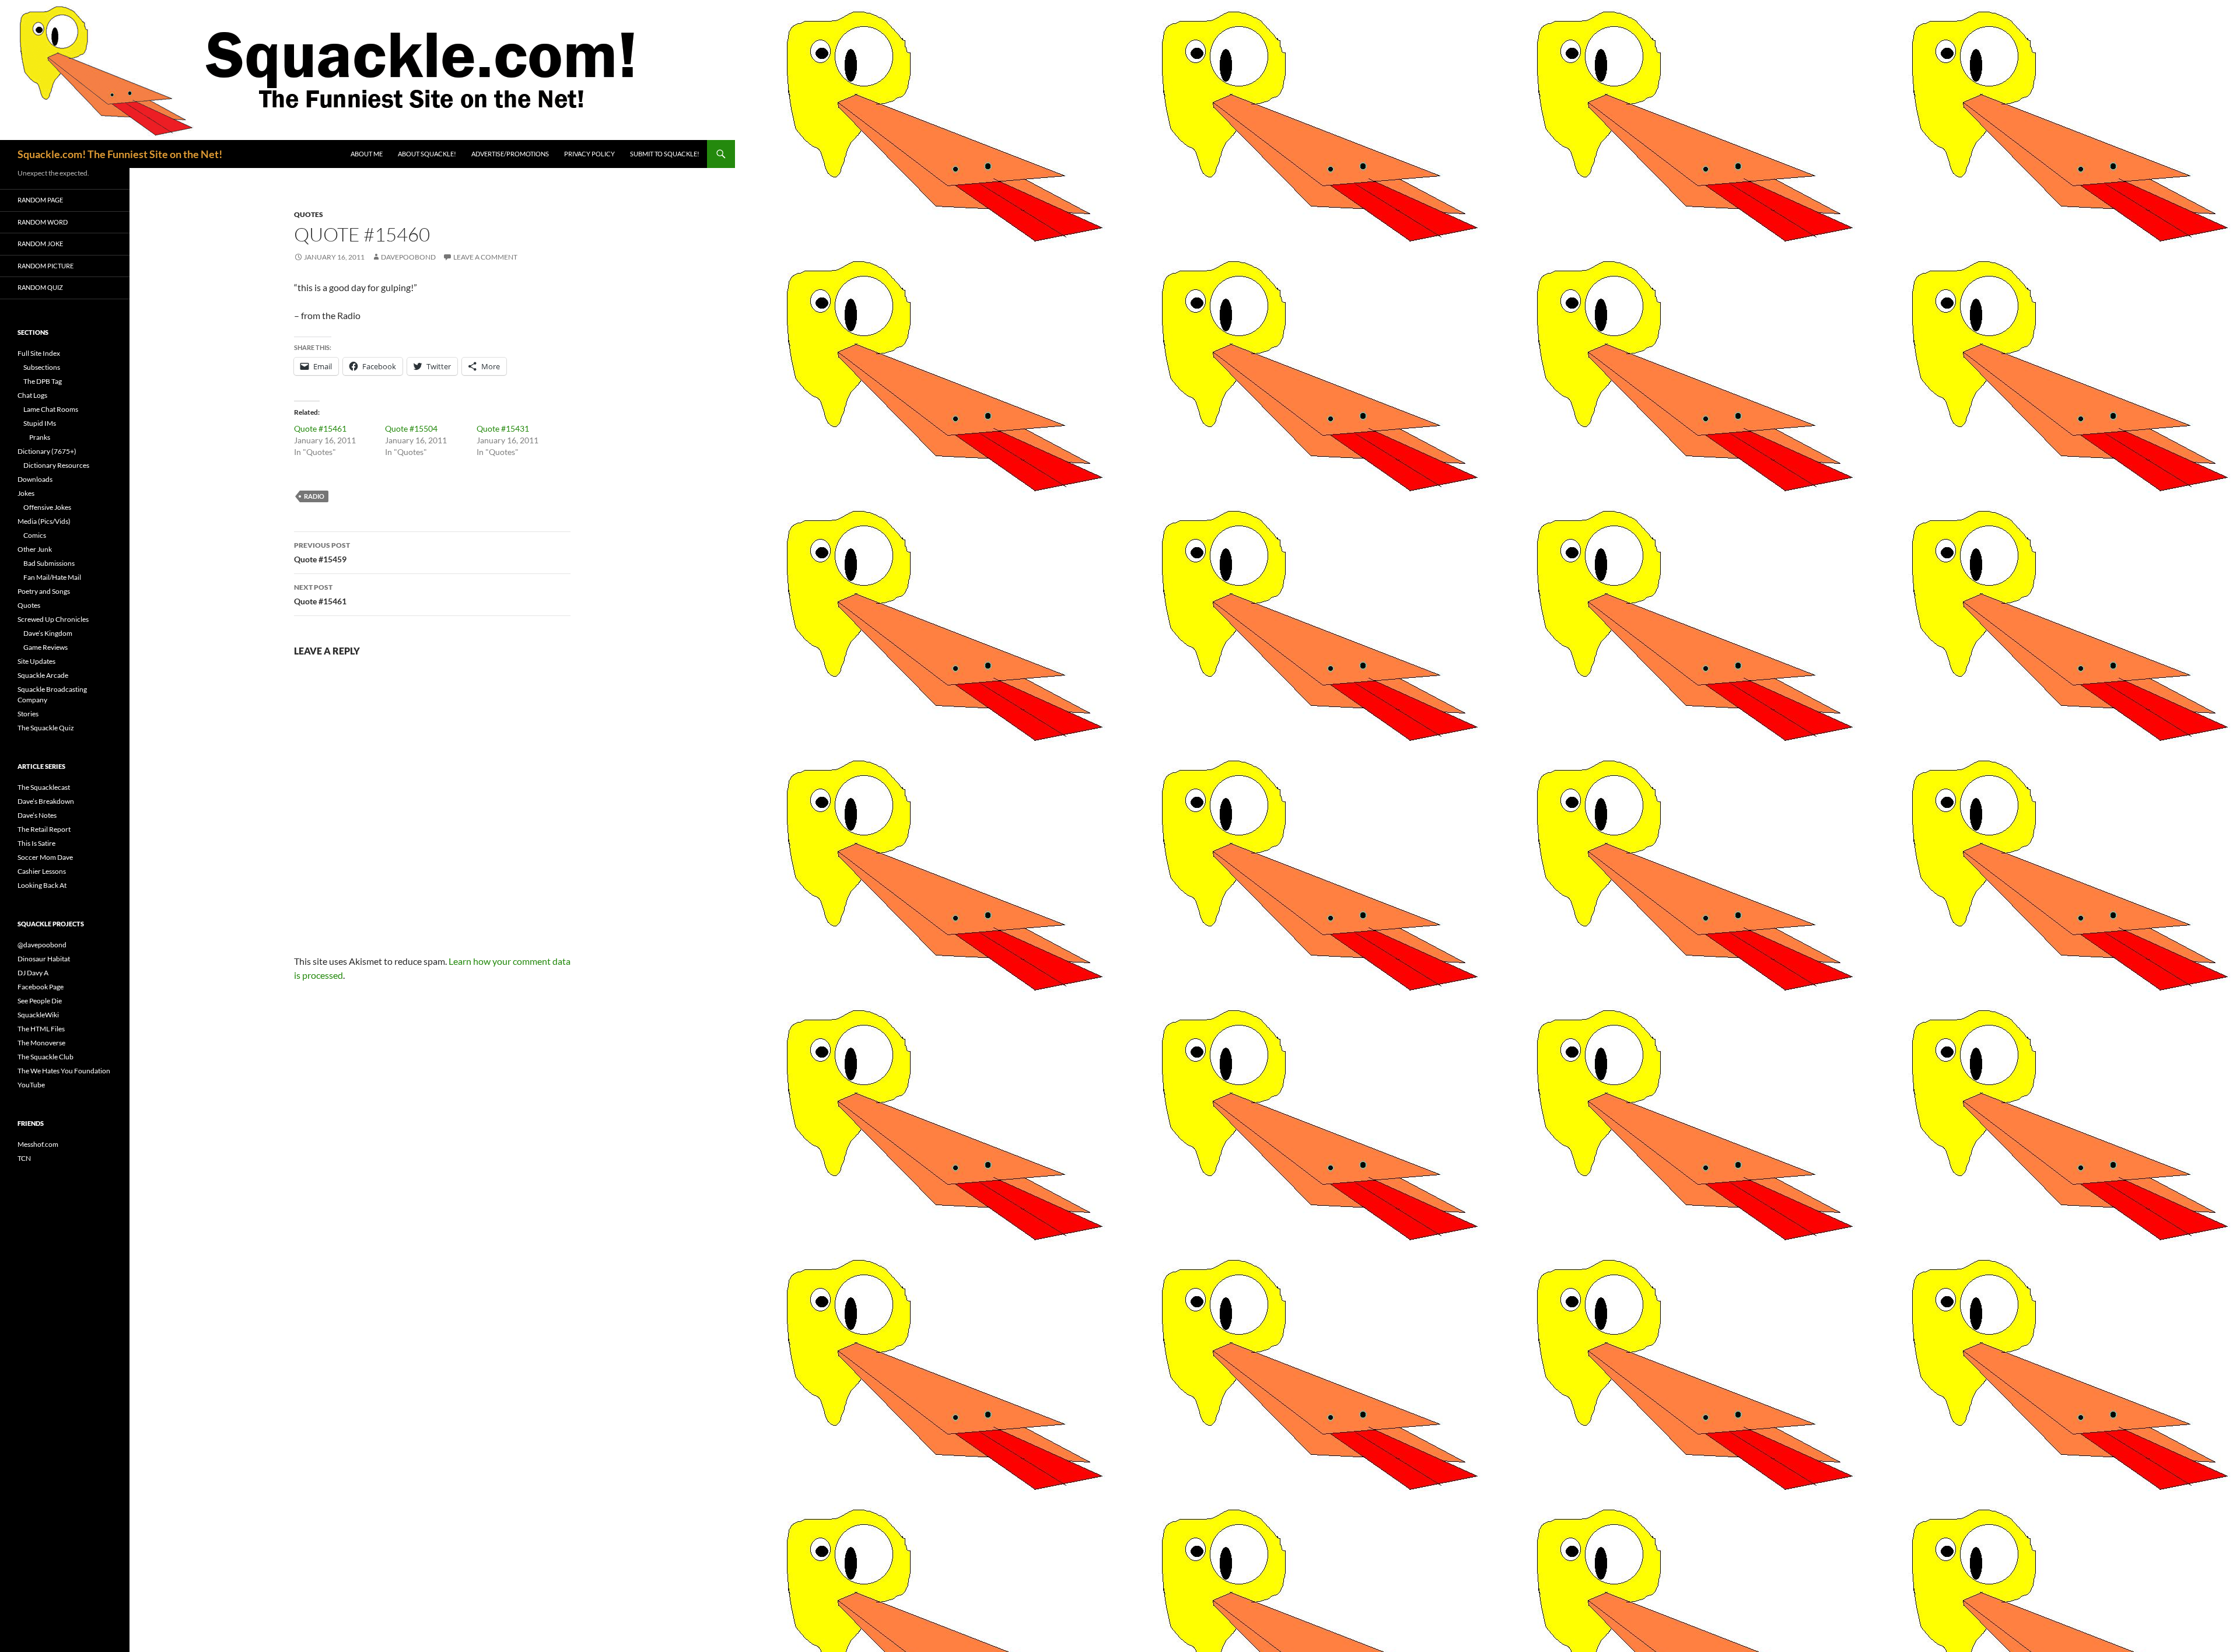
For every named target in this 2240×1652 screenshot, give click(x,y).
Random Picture (45, 266)
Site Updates (36, 661)
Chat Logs (32, 395)
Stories (28, 714)
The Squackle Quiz (46, 728)
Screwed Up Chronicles (53, 619)
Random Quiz (40, 287)
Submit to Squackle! (665, 154)
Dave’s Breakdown (46, 801)
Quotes (309, 214)
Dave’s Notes (37, 815)
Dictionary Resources (56, 465)
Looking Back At (42, 885)
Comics (35, 535)
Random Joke (40, 244)
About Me (367, 154)
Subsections (42, 367)
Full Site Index (39, 353)
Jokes (26, 493)
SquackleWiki (38, 1015)
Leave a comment (485, 257)
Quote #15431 (503, 428)
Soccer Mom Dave (45, 857)
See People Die (40, 1001)
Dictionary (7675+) (47, 451)
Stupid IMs (40, 423)
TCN (24, 1158)
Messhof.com (38, 1144)
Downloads (35, 479)
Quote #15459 (322, 552)
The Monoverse (41, 1043)
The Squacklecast (44, 787)
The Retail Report (44, 829)
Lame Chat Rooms (51, 409)
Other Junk (35, 549)
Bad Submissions (49, 563)
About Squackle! (427, 154)
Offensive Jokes (47, 507)
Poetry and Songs (44, 591)
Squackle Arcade (43, 675)
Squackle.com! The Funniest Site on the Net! (120, 154)
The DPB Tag (43, 381)
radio (314, 496)
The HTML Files (41, 1029)
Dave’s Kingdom (48, 633)
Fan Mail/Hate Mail (52, 577)
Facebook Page (41, 987)
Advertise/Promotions (510, 154)
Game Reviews (45, 647)
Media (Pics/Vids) (44, 521)
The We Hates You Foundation (64, 1071)
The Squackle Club (45, 1057)
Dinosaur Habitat (44, 959)
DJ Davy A (33, 973)
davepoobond (408, 257)
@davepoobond (42, 945)
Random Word (43, 222)
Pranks (40, 437)
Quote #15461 (320, 428)
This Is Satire (36, 843)
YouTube (31, 1085)
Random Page (40, 200)
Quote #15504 (411, 428)
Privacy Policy (589, 154)
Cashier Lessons (42, 871)
